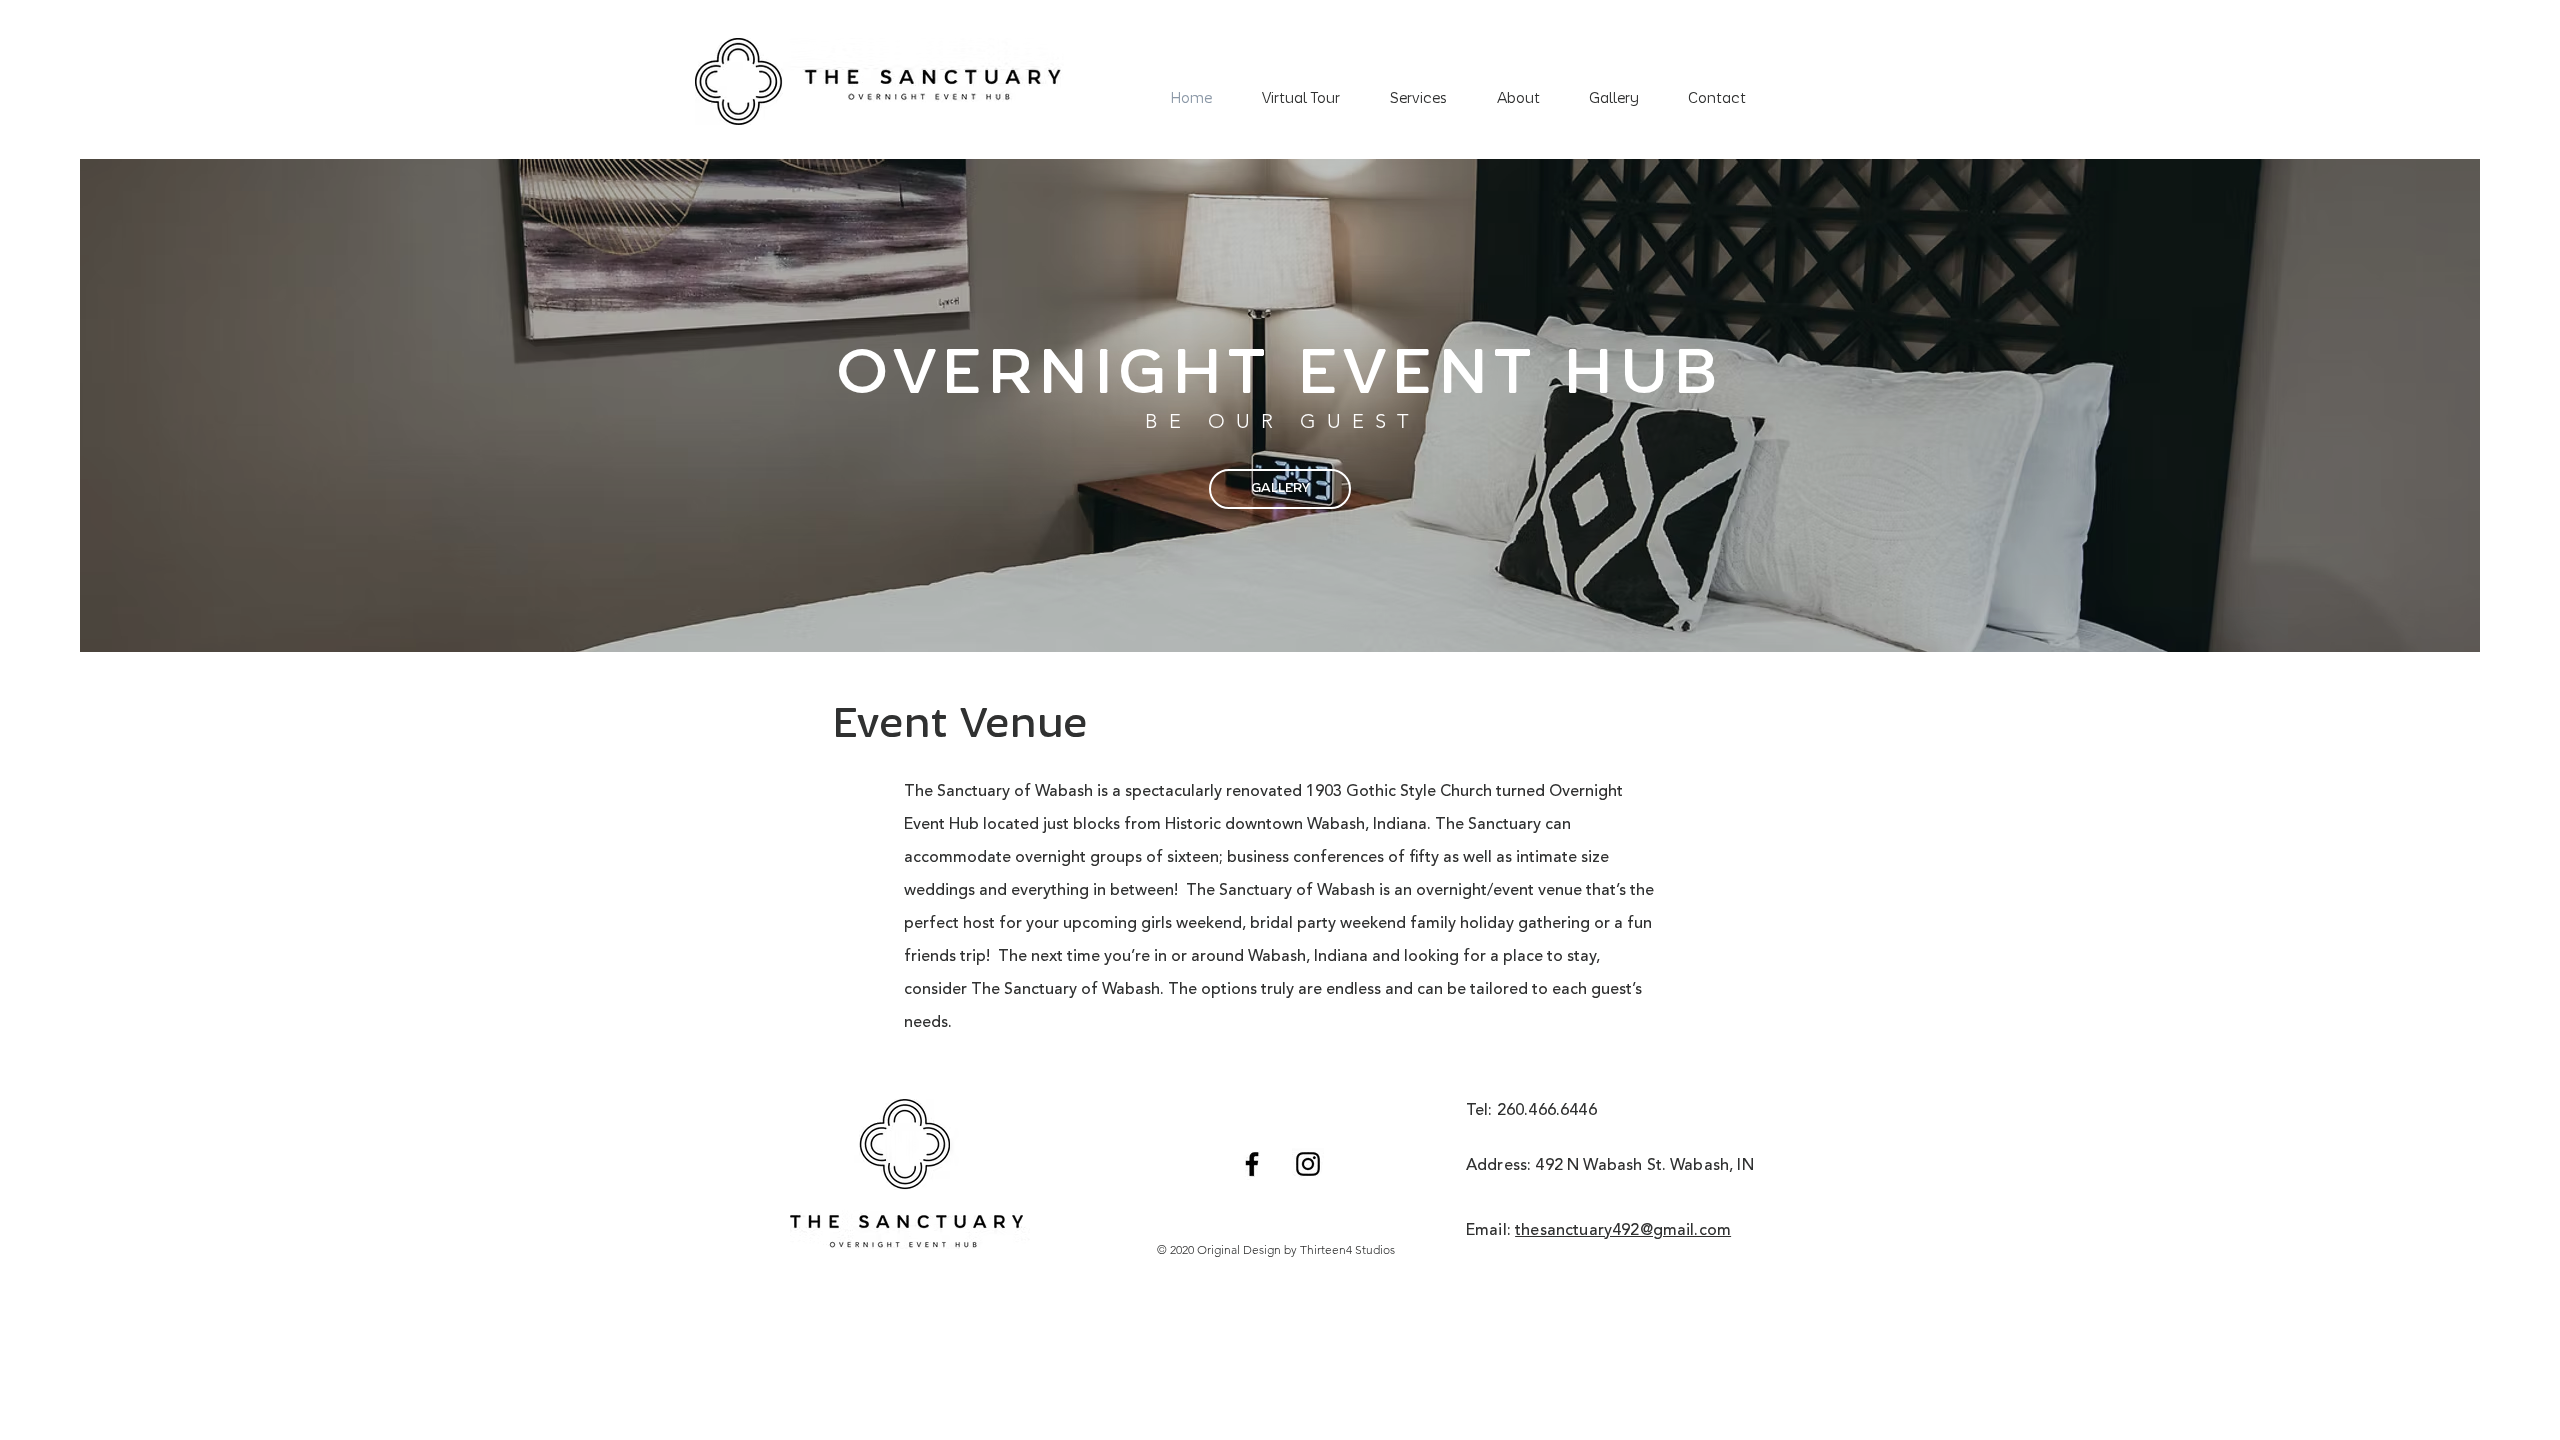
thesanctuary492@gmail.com (1623, 1231)
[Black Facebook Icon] (1252, 1164)
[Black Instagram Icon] (1308, 1164)
